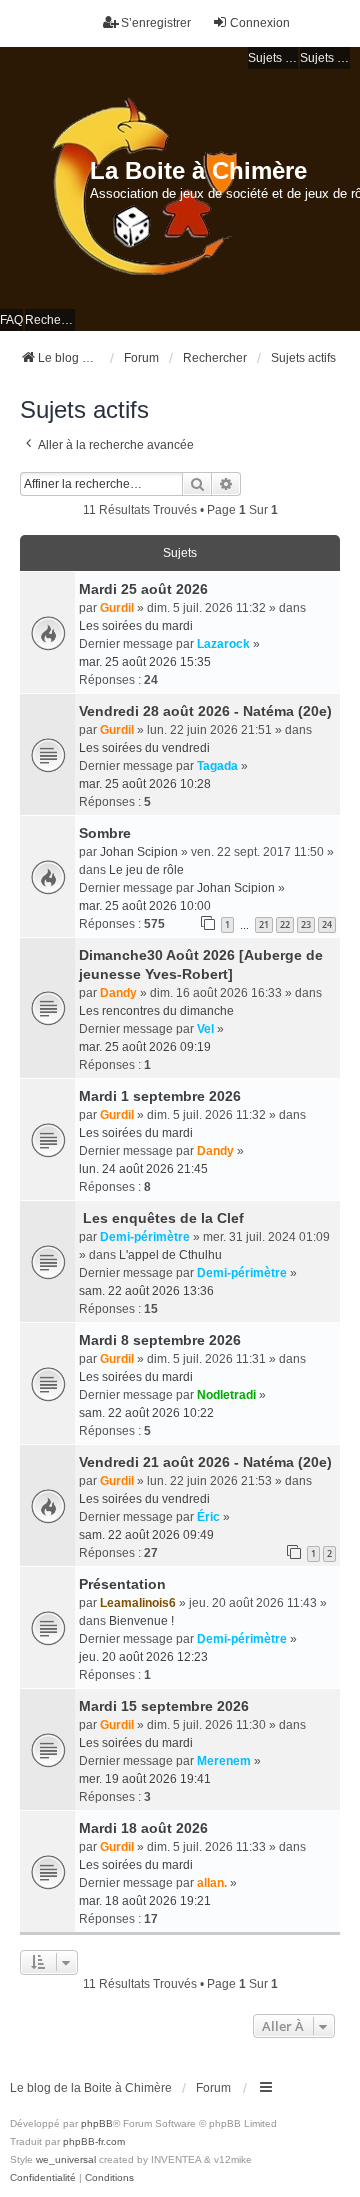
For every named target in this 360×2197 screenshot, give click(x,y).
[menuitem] (43, 2178)
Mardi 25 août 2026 (143, 589)
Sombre (105, 833)
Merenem (224, 1761)
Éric (208, 1517)
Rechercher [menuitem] (50, 320)
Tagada (217, 766)
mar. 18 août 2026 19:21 (145, 1901)
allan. (212, 1883)
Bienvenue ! (141, 1621)
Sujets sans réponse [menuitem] (273, 58)
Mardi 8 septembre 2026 (160, 1340)
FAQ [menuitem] (11, 320)
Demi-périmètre (145, 1237)
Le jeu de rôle (146, 870)
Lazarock (223, 644)
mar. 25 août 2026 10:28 (145, 784)
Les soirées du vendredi (144, 748)
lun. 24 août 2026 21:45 (143, 1169)
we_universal (66, 2159)
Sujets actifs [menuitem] (325, 58)
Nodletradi (226, 1395)
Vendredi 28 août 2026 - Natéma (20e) (205, 711)
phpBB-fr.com (94, 2141)
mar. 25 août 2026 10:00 (145, 906)
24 (327, 924)
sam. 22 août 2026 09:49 (146, 1535)
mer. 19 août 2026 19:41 (145, 1779)
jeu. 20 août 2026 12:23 (143, 1657)
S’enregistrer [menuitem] (156, 23)
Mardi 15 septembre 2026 (164, 1706)
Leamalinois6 (138, 1603)
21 (264, 924)
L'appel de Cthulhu (170, 1255)
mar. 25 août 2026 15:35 (145, 662)
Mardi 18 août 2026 (143, 1828)
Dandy (118, 993)
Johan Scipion (139, 852)
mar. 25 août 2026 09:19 (145, 1047)
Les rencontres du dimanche (156, 1011)
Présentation (122, 1584)
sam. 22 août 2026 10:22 (146, 1413)
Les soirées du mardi (136, 626)
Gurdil (117, 608)
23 (306, 924)
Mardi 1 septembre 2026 (160, 1096)
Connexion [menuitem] (260, 23)
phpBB (97, 2123)
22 (285, 924)
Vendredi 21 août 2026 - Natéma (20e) (205, 1462)
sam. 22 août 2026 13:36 (146, 1291)
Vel (205, 1029)
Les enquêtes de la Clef (161, 1218)
